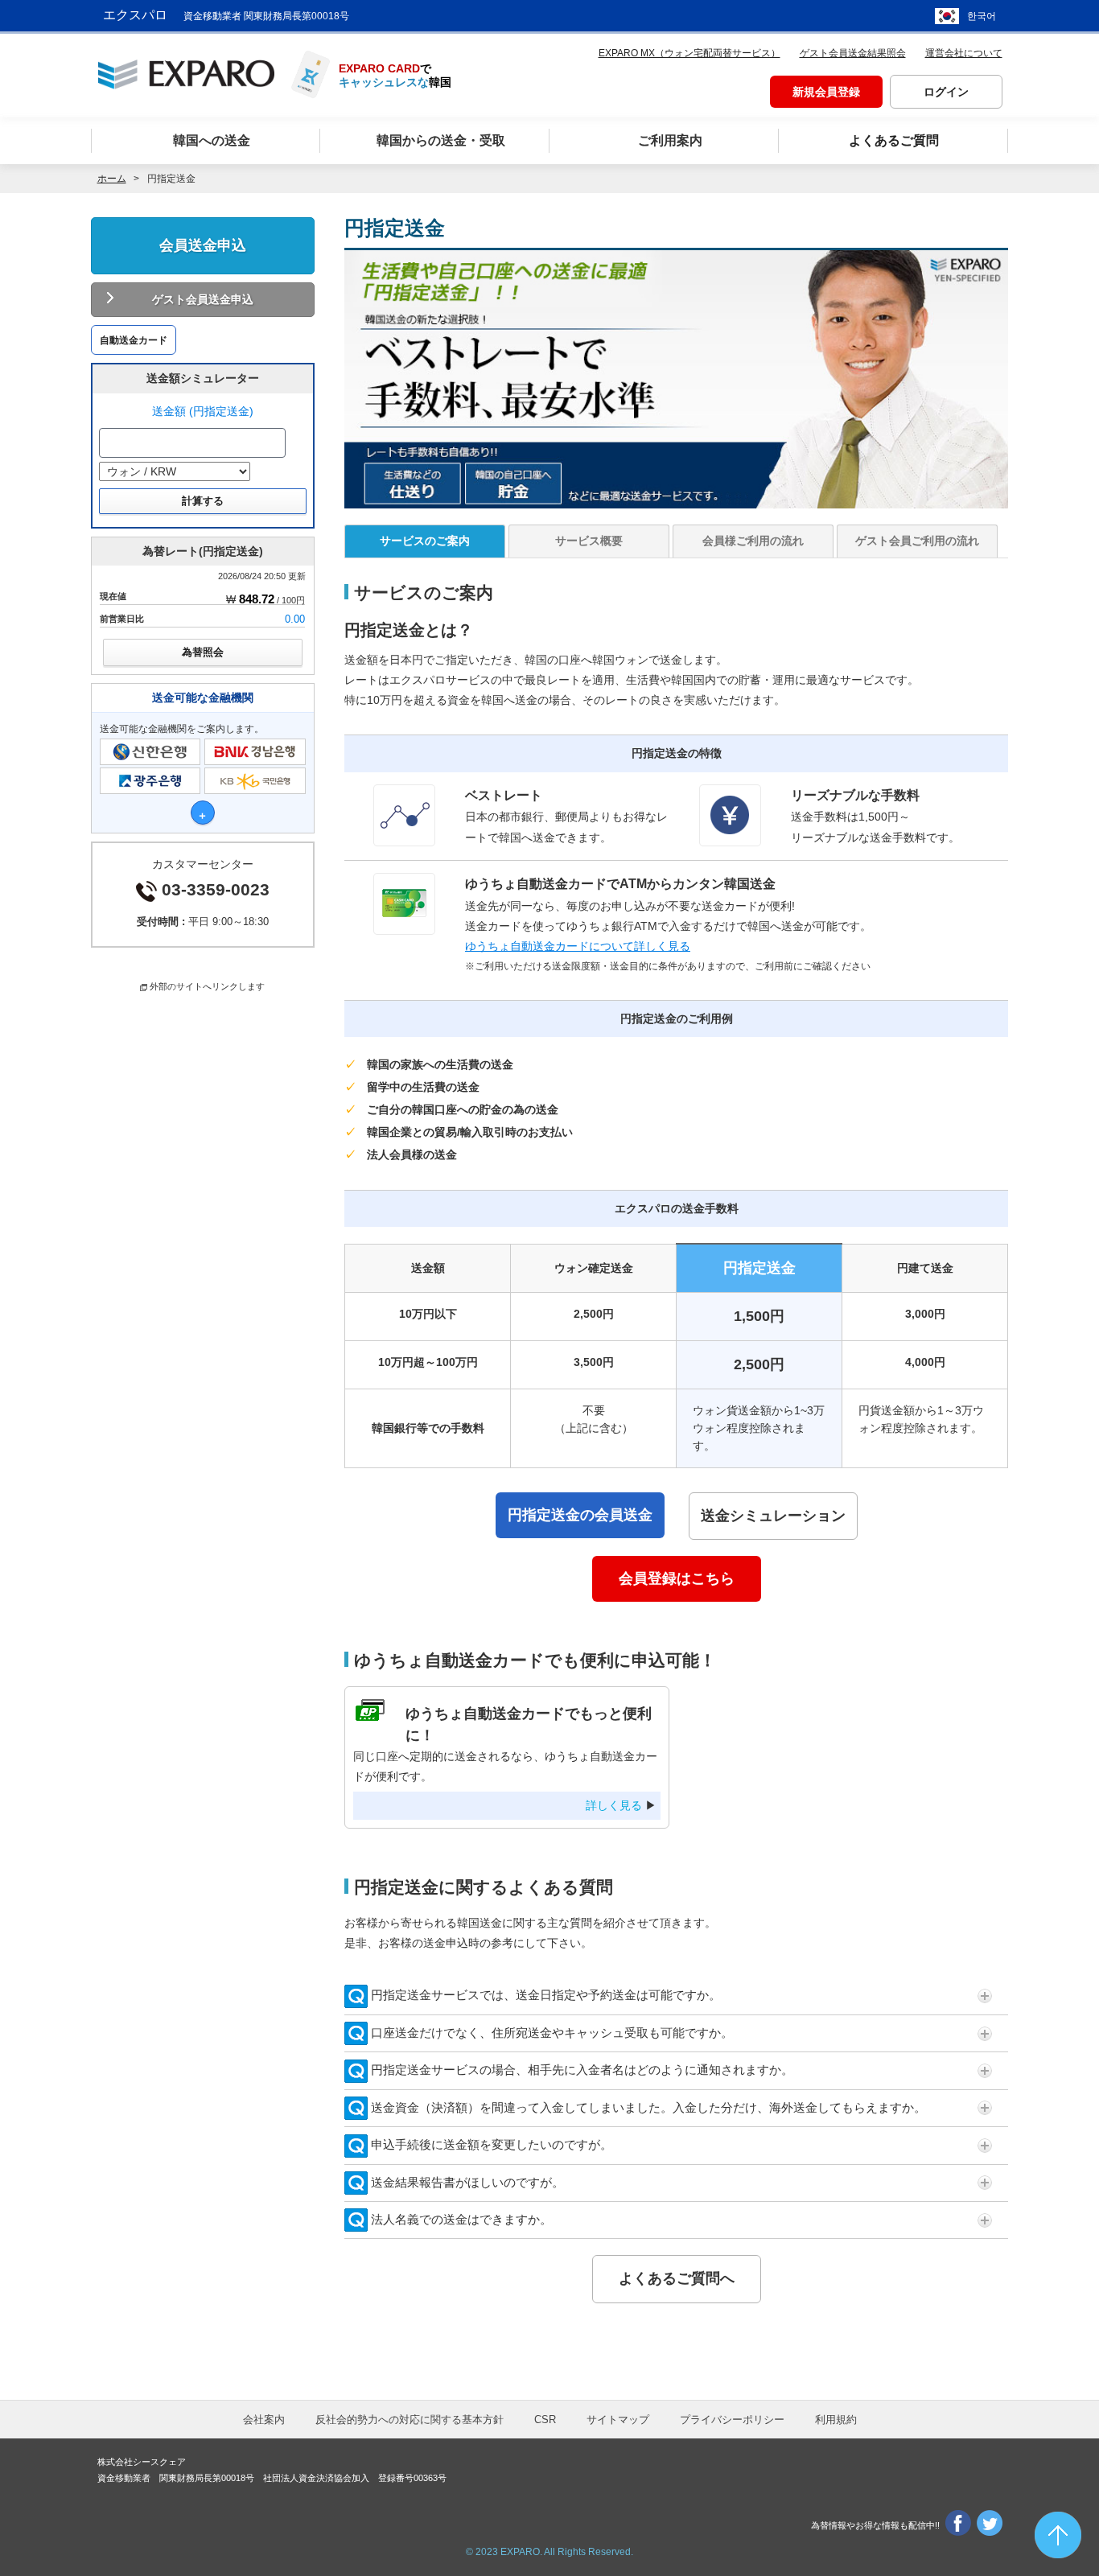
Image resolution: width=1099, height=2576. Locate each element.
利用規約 (836, 2420)
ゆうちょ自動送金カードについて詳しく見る (578, 946)
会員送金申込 (203, 245)
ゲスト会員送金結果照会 (853, 53)
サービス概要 (589, 541)
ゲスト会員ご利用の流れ (917, 541)
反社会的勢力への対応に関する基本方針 (410, 2420)
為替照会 (203, 652)
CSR (545, 2420)
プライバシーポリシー (732, 2420)
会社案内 (264, 2420)
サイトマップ (618, 2420)
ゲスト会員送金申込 (203, 299)
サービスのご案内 (425, 541)
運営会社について (964, 53)
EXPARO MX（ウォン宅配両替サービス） (689, 53)
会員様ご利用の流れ (753, 541)
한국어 (982, 16)
